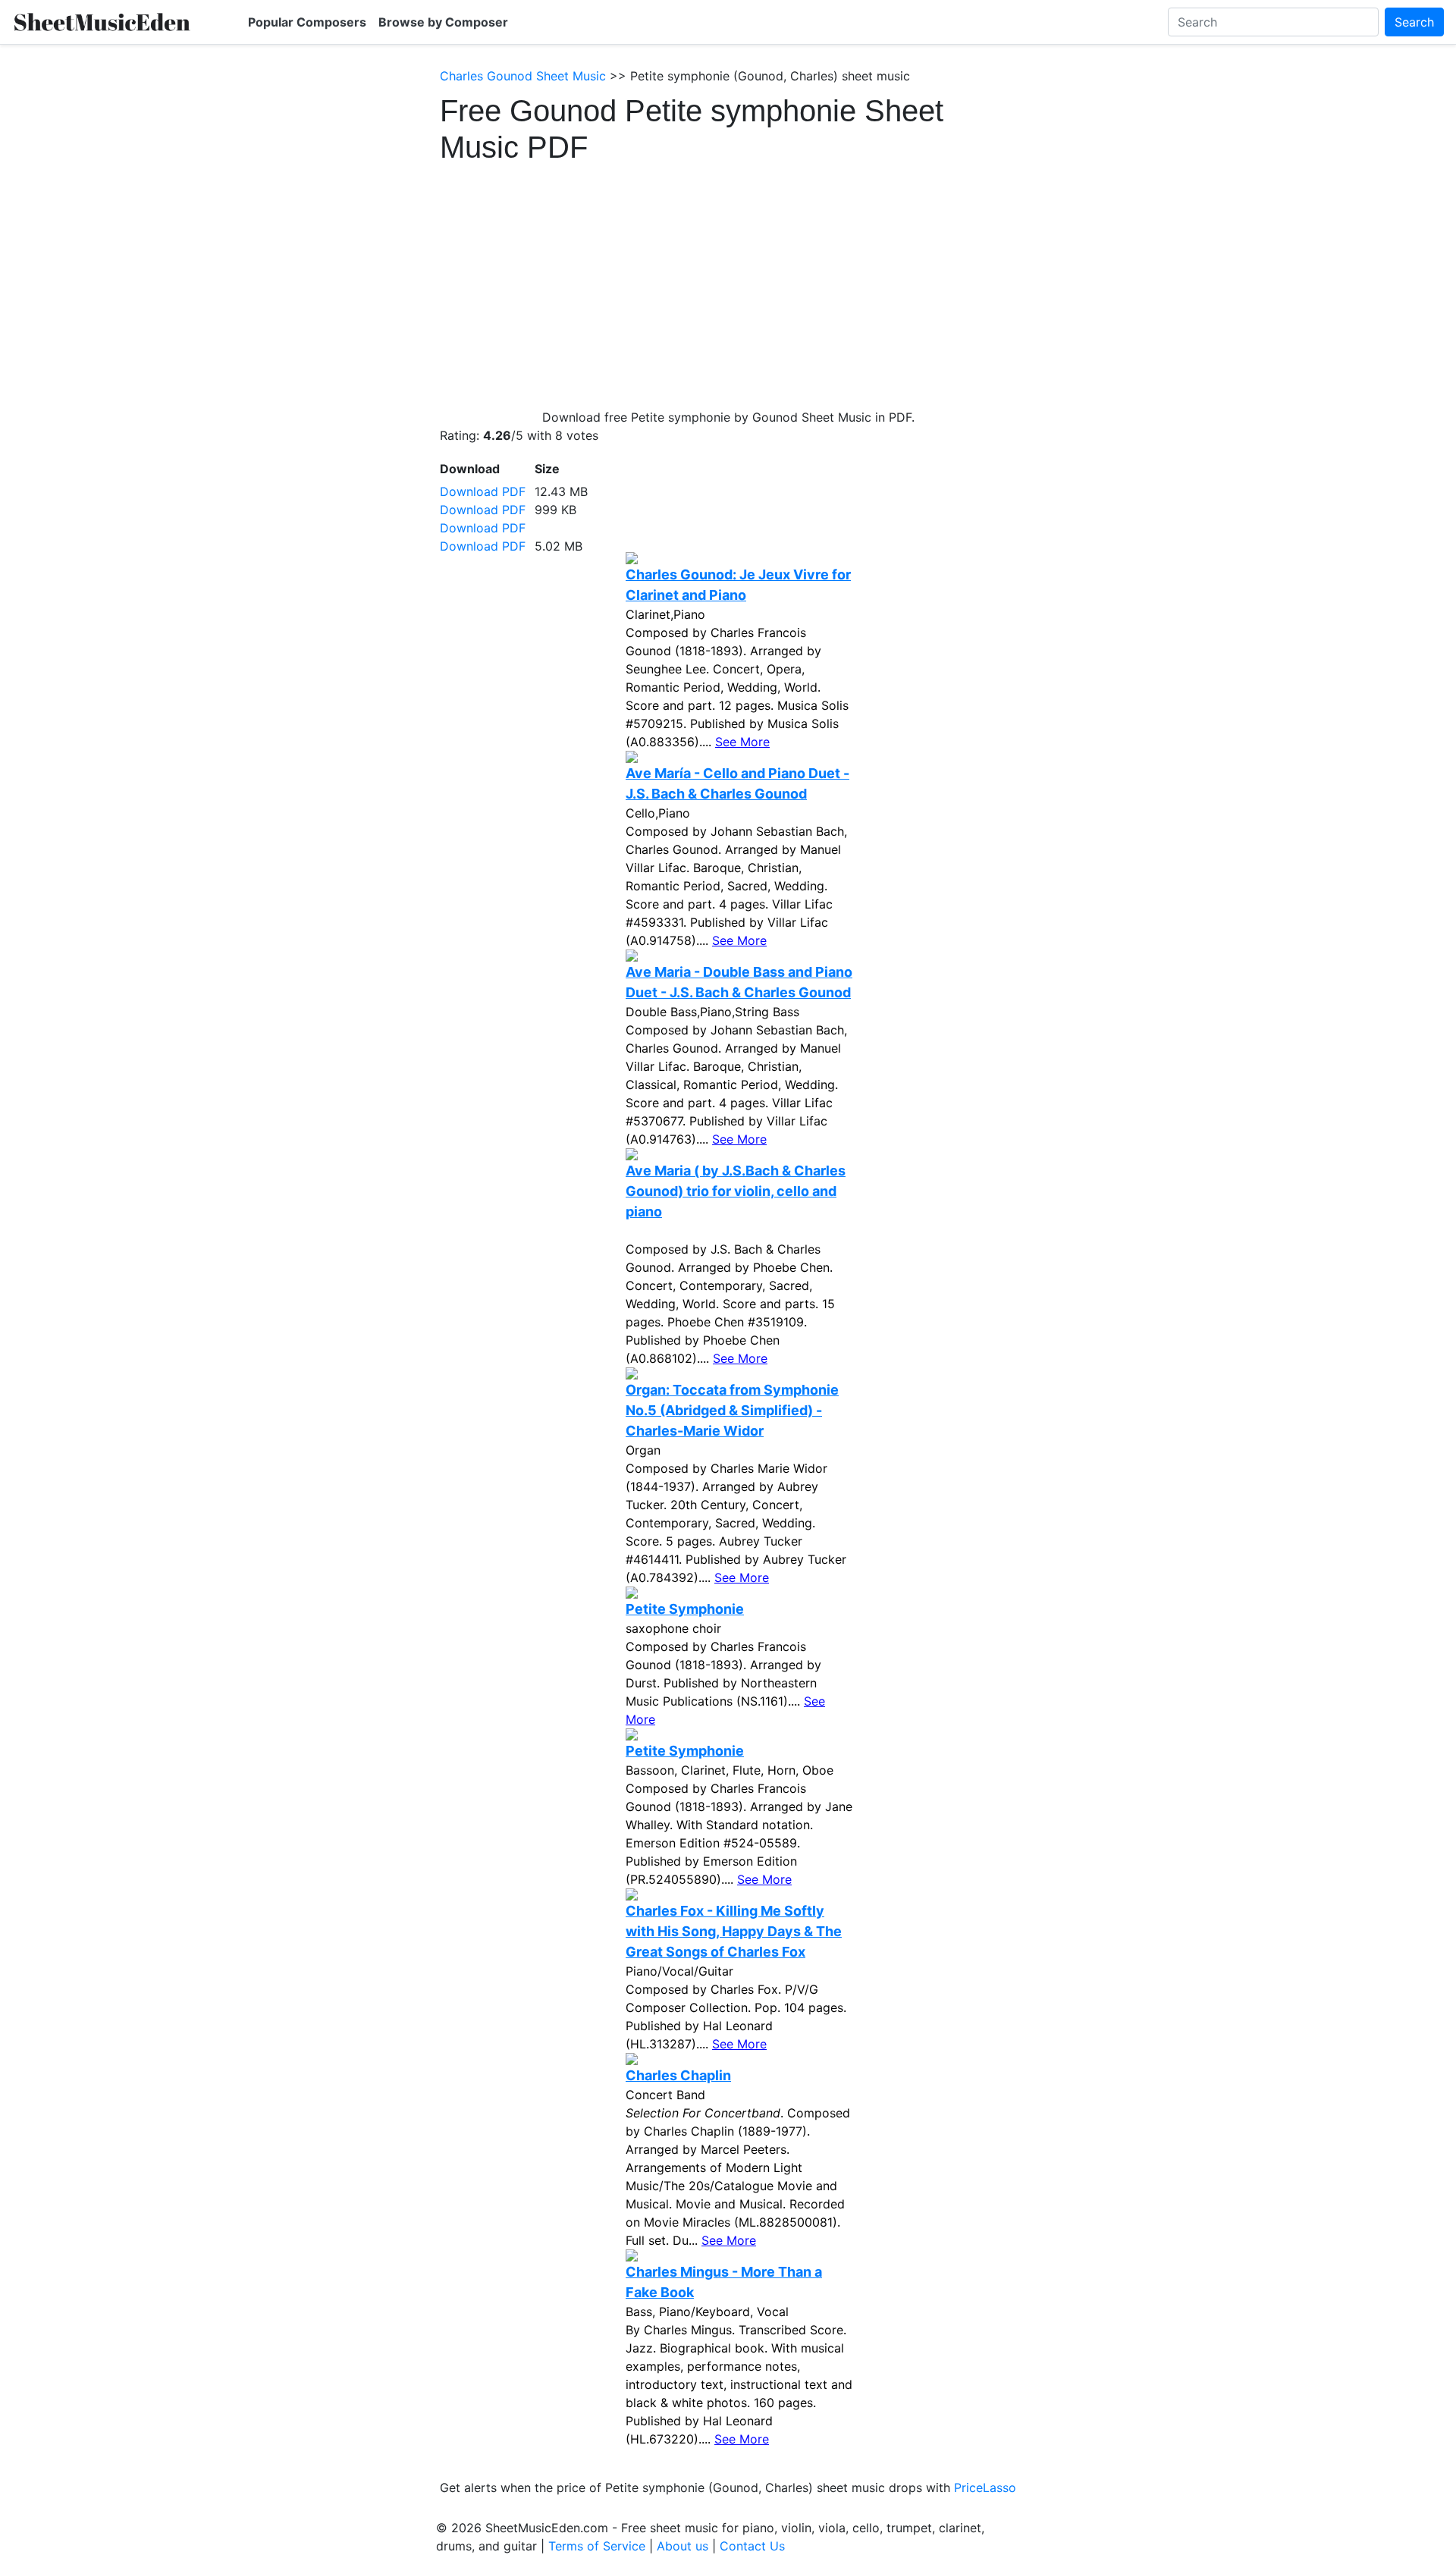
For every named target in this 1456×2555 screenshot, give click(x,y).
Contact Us (752, 2546)
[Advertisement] (728, 279)
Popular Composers (307, 22)
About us (682, 2546)
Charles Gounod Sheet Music (523, 76)
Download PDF (483, 491)
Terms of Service (597, 2546)
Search (1414, 22)
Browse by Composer (443, 22)
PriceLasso (985, 2488)
